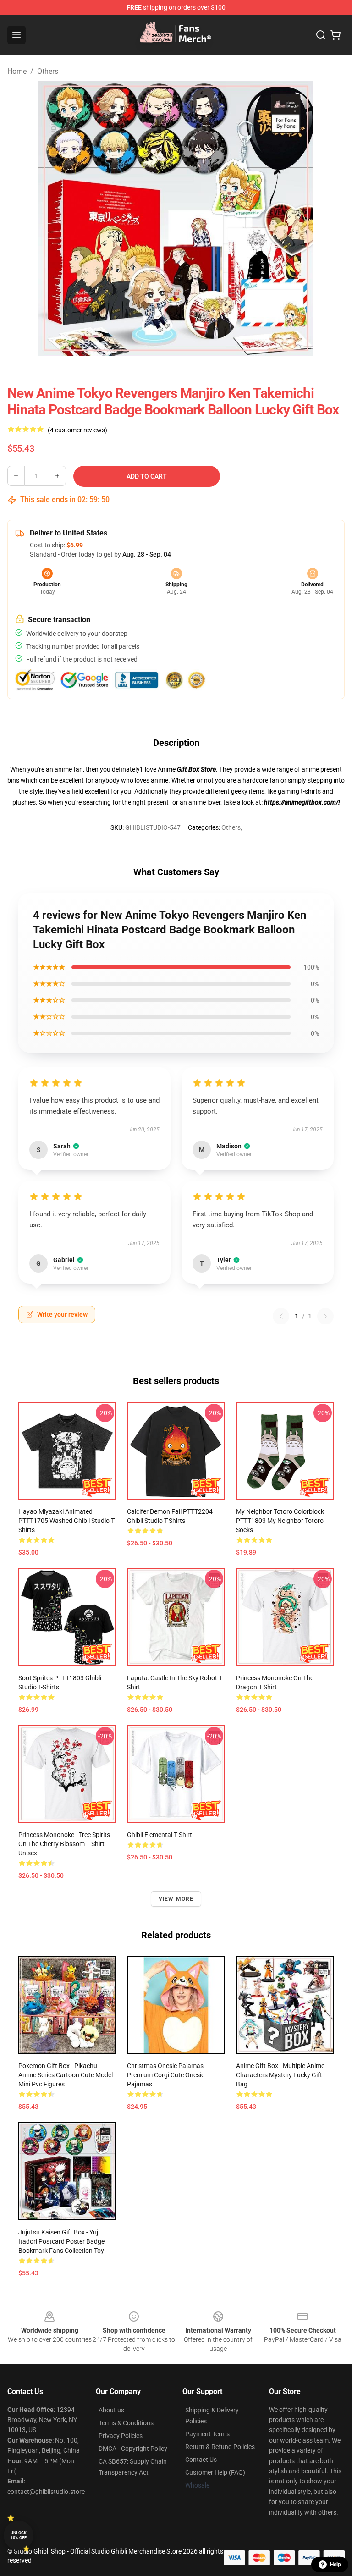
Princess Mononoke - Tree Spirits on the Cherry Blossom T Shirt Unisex (64, 1844)
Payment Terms (207, 2434)
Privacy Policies (121, 2436)
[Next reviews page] (325, 1316)
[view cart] (335, 35)
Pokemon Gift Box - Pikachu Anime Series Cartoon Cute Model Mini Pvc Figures (66, 2075)
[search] (321, 35)
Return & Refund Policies (220, 2447)
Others (48, 71)
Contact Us (201, 2460)
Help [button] (335, 2565)
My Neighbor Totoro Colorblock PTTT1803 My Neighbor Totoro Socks (280, 1521)
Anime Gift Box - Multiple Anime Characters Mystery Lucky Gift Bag (280, 2075)
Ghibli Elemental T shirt (159, 1835)
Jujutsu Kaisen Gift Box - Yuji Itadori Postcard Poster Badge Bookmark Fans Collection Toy (61, 2241)
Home (17, 71)
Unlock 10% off (19, 2535)
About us (111, 2410)
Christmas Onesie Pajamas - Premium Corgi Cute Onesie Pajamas (167, 2075)
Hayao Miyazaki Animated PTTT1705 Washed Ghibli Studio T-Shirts (67, 1521)
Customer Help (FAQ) (215, 2472)
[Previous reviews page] (281, 1316)
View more (176, 1899)
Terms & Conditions (126, 2423)
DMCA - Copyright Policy (133, 2449)
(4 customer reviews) (77, 430)
